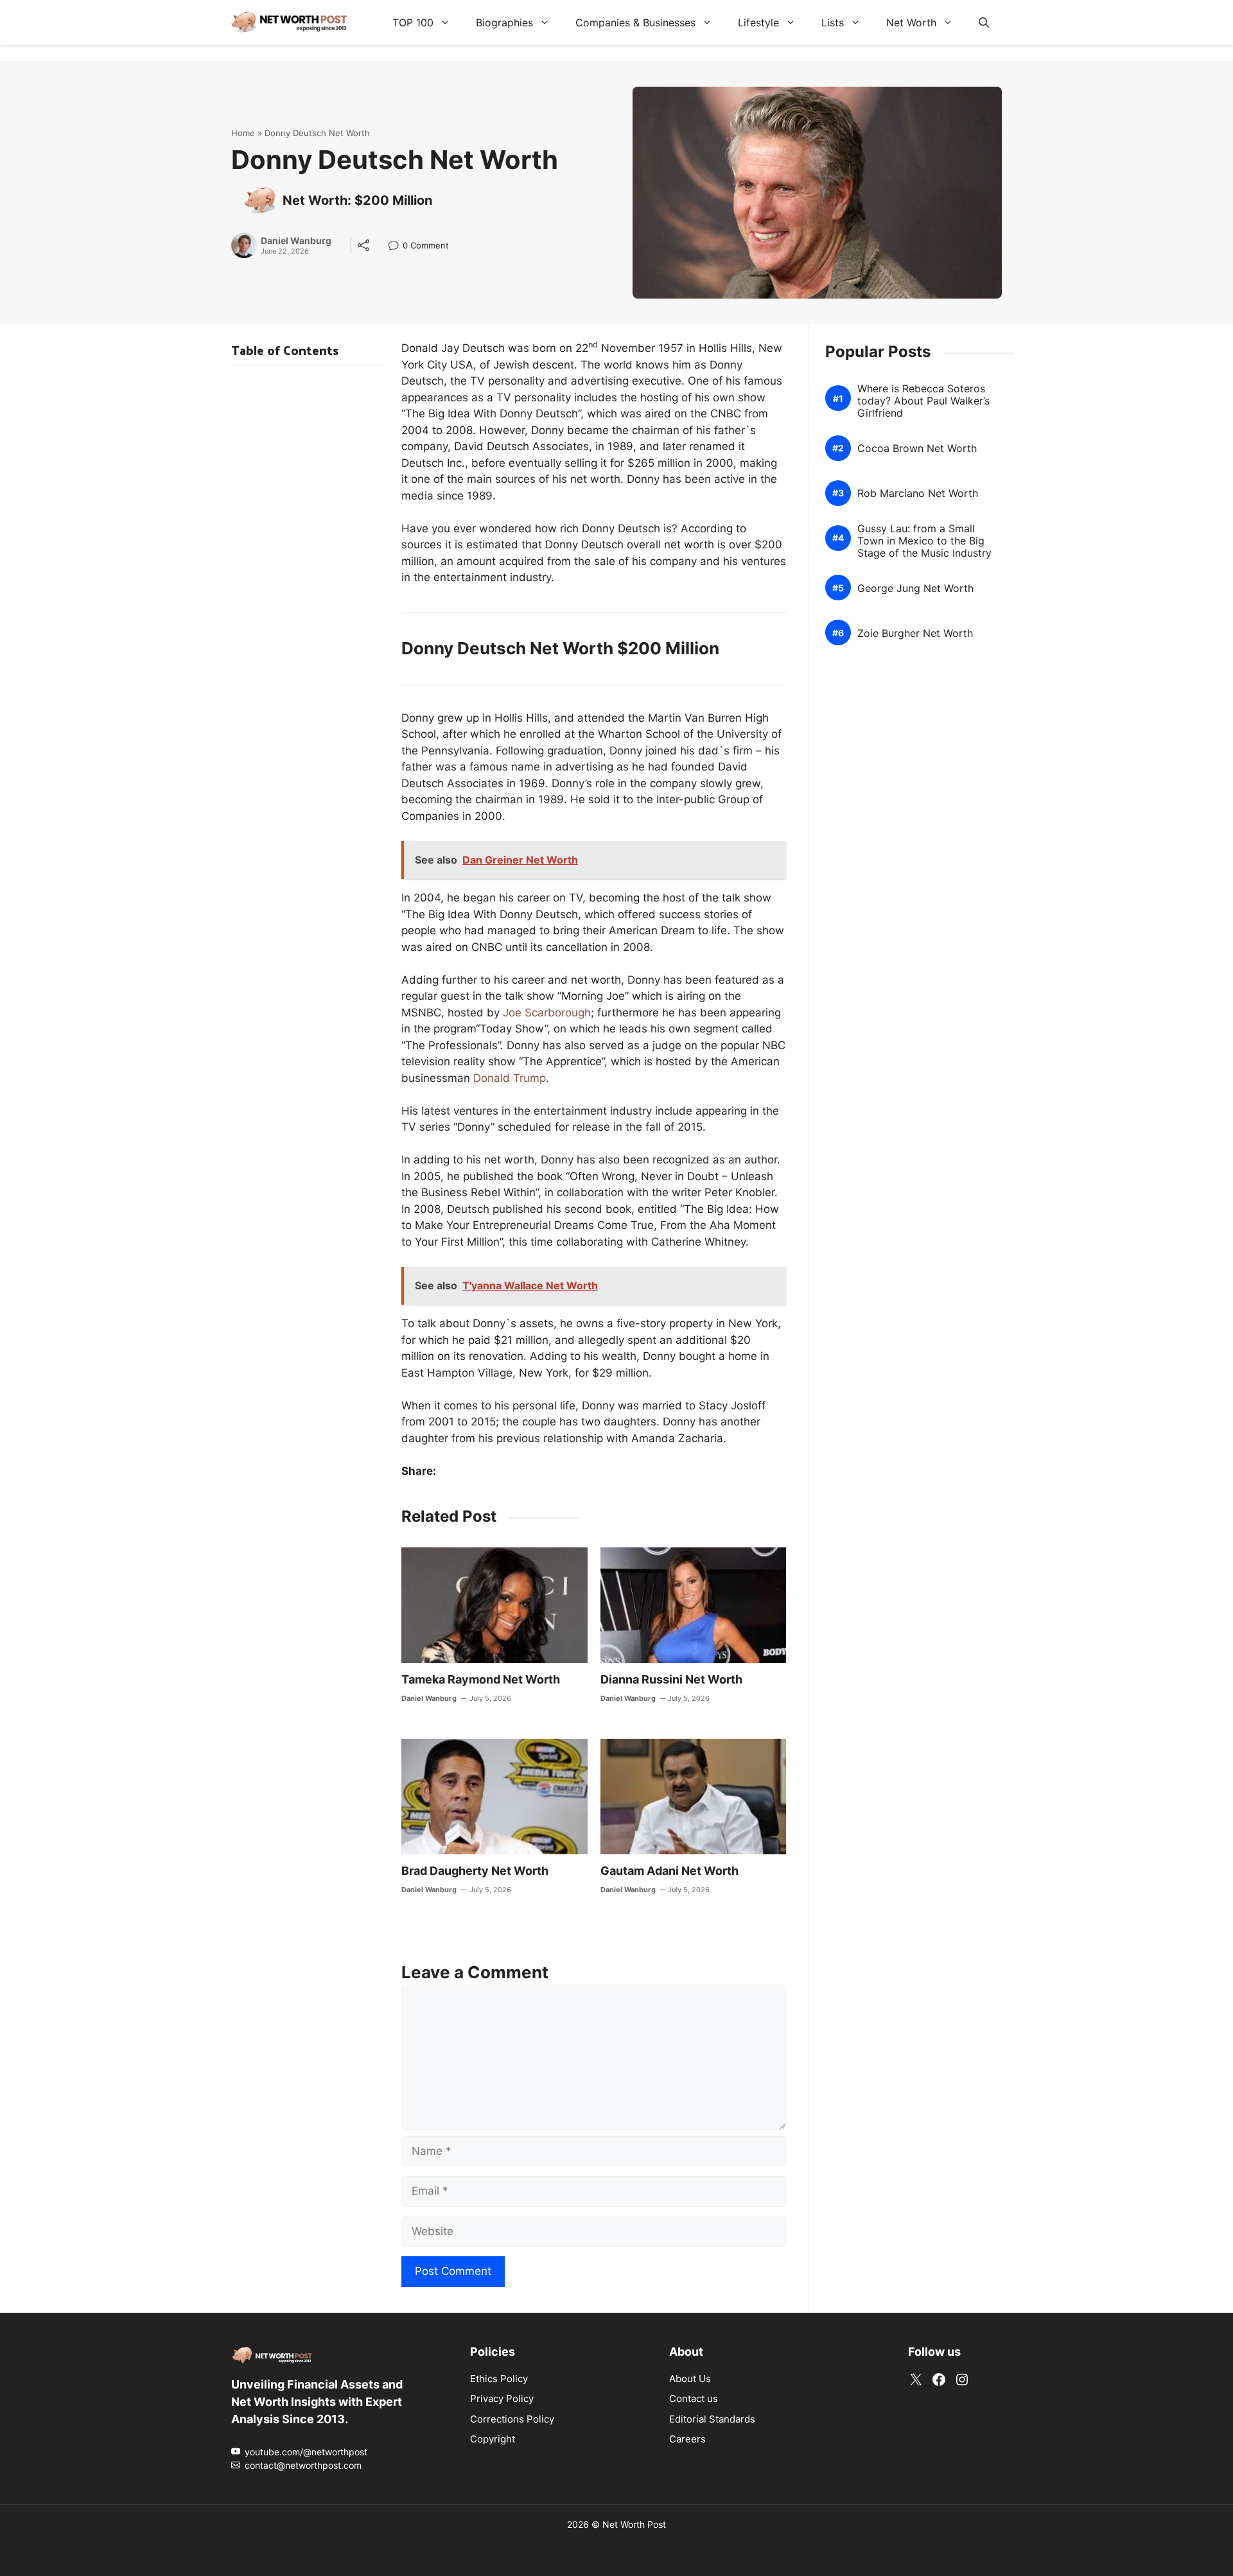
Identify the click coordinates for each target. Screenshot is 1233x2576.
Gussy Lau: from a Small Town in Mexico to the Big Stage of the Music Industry (924, 541)
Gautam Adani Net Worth (669, 1871)
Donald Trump (510, 1078)
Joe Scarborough (547, 1013)
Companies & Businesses (635, 22)
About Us (690, 2378)
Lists (833, 22)
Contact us (694, 2398)
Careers (687, 2439)
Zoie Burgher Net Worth (915, 633)
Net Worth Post (634, 2524)
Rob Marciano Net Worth (918, 493)
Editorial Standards (712, 2418)
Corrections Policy (512, 2418)
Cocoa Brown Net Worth (917, 448)
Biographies (504, 22)
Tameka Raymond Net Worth (481, 1679)
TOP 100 (413, 22)
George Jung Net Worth (915, 588)
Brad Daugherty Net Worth (475, 1871)
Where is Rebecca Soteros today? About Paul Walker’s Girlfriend (923, 401)
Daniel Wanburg (296, 241)
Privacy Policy (502, 2398)
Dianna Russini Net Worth (671, 1679)
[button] (984, 22)
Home (243, 133)
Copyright (493, 2439)
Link (397, 247)
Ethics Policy (499, 2378)
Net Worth (911, 22)
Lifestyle (758, 22)
